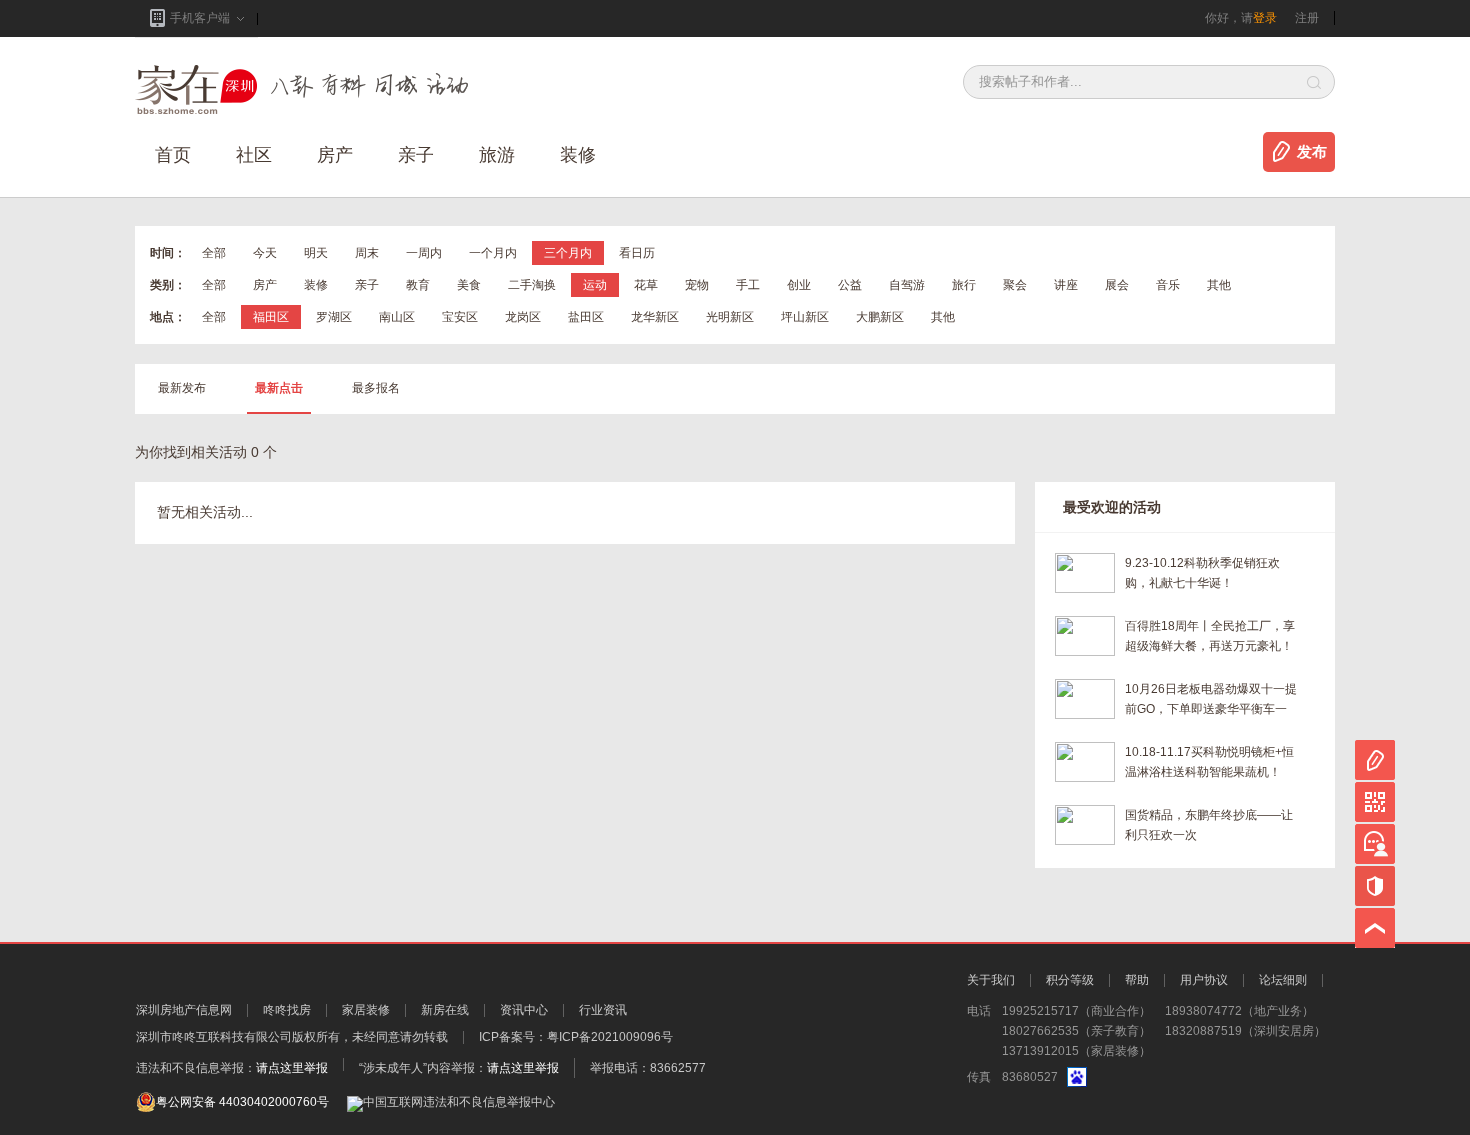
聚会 (1015, 285)
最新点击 (279, 388)
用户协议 (1204, 980)
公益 (850, 285)
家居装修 (366, 1010)
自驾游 (907, 285)
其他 (1219, 285)
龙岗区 (523, 317)
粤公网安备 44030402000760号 (242, 1102)
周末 (367, 253)
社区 (254, 155)
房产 (265, 285)
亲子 (416, 155)
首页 (173, 155)
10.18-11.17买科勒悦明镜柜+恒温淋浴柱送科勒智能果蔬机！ (1209, 762)
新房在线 (445, 1010)
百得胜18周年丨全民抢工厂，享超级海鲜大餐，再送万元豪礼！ (1210, 636)
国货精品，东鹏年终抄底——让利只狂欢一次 (1209, 825)
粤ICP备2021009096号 (610, 1037)
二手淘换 (532, 285)
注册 (1307, 18)
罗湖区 (334, 317)
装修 (578, 155)
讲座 (1066, 285)
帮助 (1137, 980)
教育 (418, 285)
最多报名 (376, 388)
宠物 (697, 285)
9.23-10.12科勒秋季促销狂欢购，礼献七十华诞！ (1202, 573)
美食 (469, 285)
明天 (316, 253)
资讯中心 (524, 1010)
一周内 (424, 253)
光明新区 (730, 317)
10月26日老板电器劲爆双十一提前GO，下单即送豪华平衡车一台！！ (1211, 700)
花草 (646, 285)
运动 (595, 285)
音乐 (1168, 285)
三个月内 (568, 253)
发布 (1312, 152)
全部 (214, 253)
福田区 (271, 317)
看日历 (637, 253)
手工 (748, 285)
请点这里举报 (292, 1068)
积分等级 (1070, 980)
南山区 (397, 317)
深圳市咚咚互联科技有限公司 (214, 1037)
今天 (265, 253)
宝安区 (460, 317)
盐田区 (586, 317)
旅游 (497, 155)
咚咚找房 (287, 1010)
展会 (1117, 285)
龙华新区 (655, 317)
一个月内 (493, 253)
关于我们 (991, 980)
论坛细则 (1283, 980)
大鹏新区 (880, 317)
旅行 (964, 285)
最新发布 (182, 388)
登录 (1265, 18)
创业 (799, 285)
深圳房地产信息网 (184, 1010)
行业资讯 (603, 1010)
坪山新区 (805, 317)
